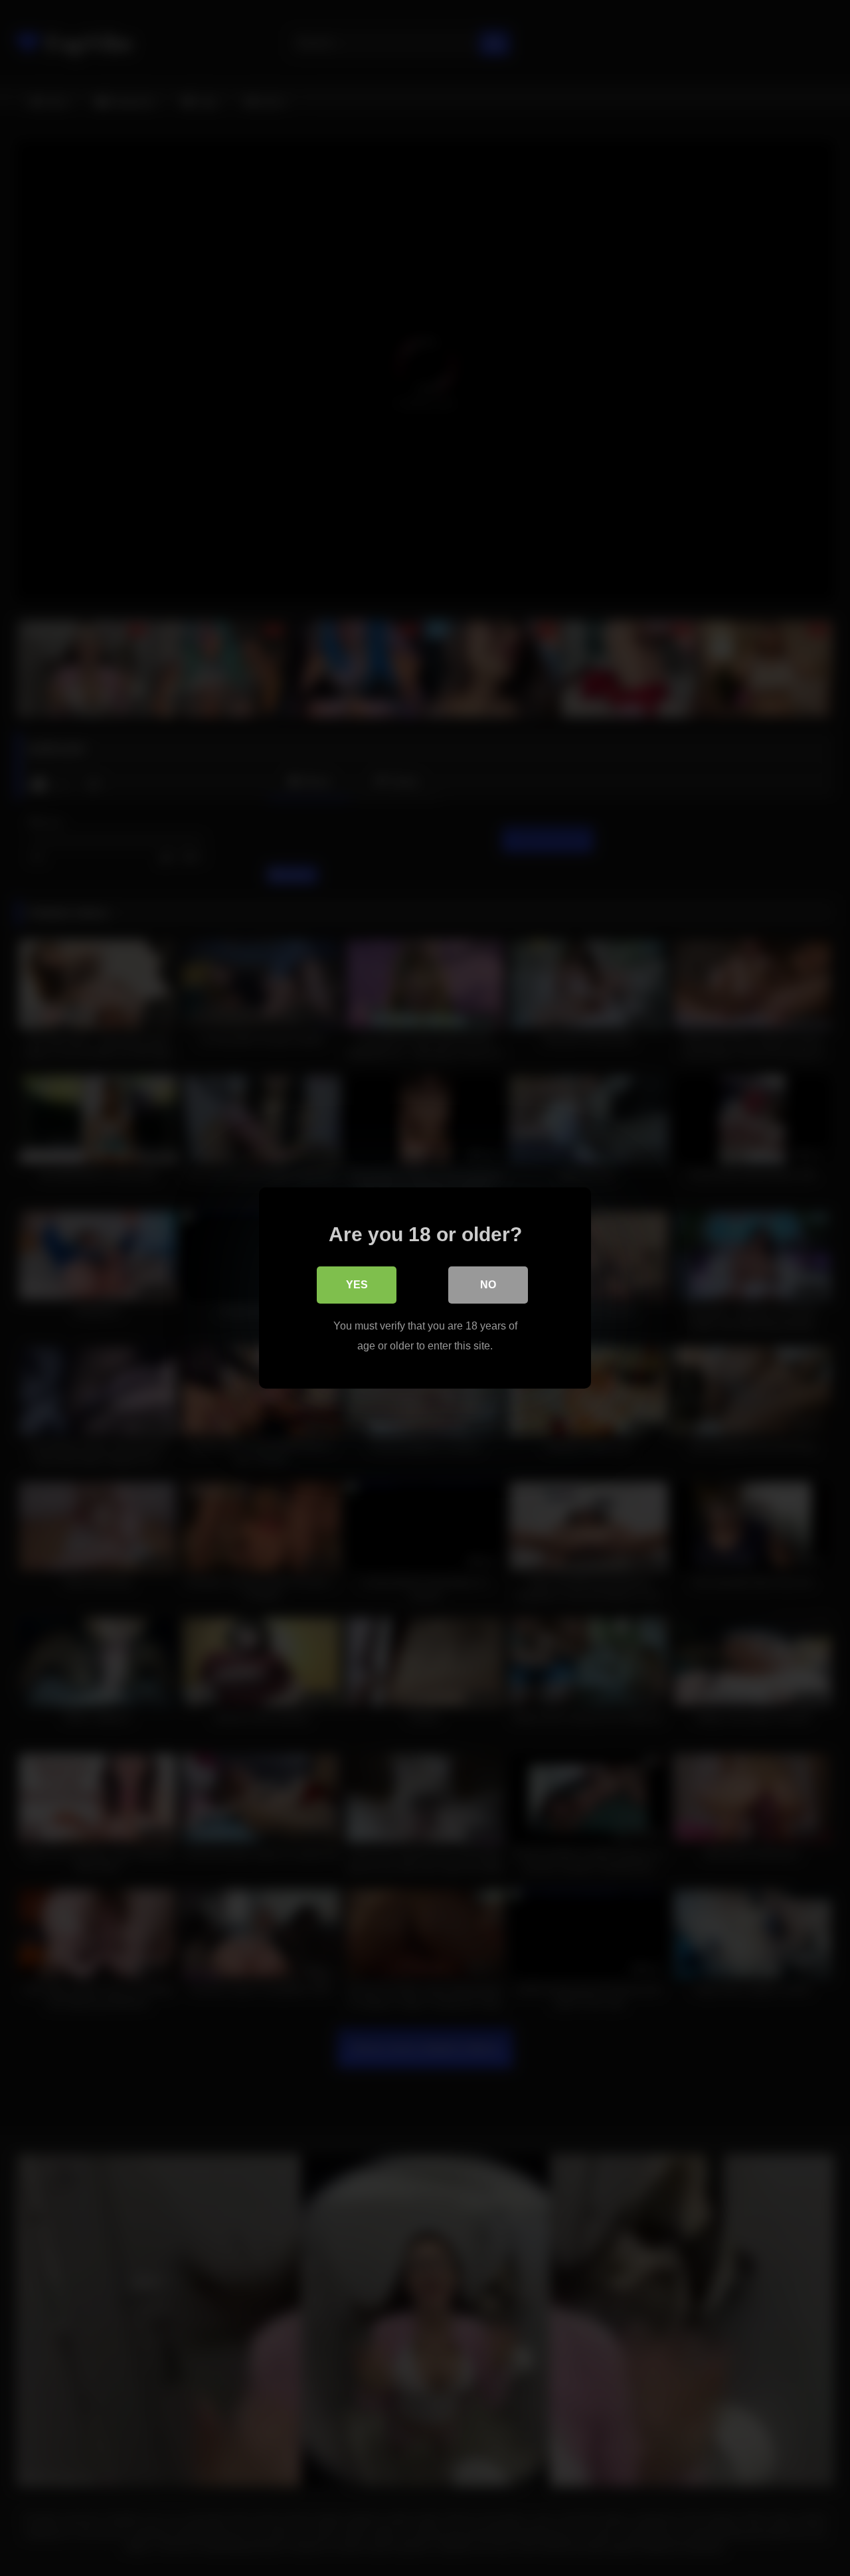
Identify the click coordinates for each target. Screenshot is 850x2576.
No (488, 1285)
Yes (357, 1285)
